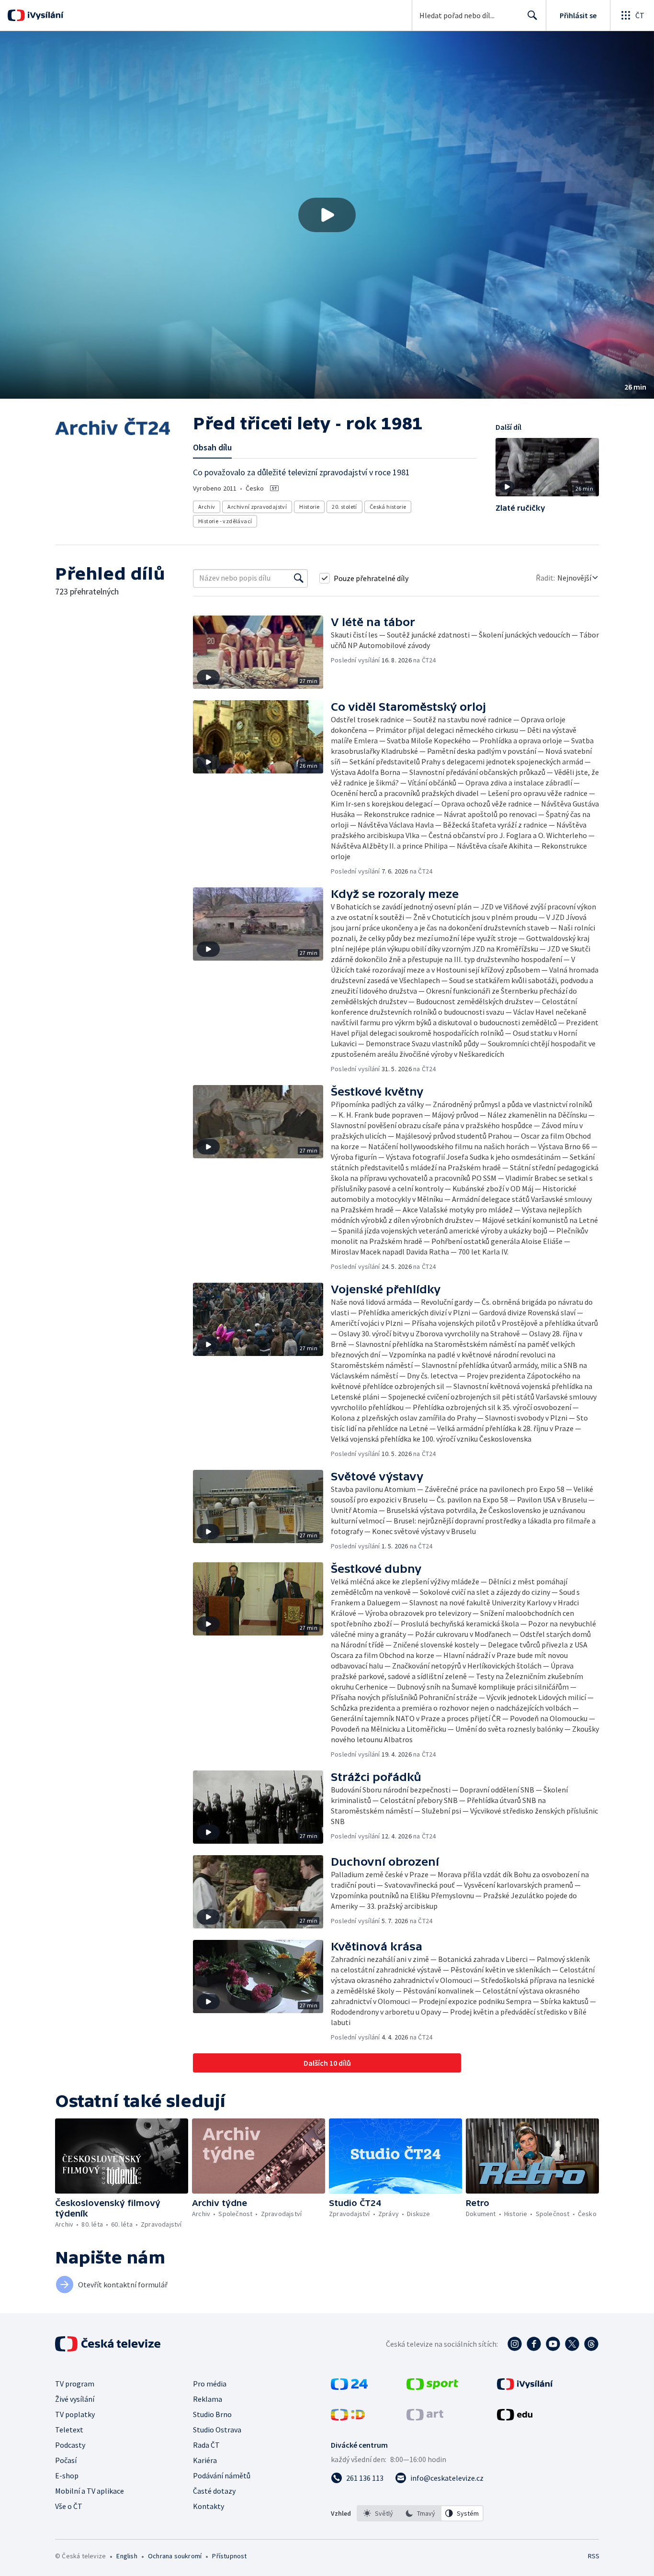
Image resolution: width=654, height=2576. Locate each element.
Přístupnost (229, 2556)
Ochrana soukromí (175, 2556)
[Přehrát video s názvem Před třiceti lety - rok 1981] (327, 215)
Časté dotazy (214, 2491)
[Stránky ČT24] (349, 2387)
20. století (344, 507)
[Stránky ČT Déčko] (348, 2418)
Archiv (207, 507)
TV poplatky (75, 2414)
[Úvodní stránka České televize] (109, 2344)
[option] (378, 2513)
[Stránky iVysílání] (525, 2387)
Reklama (208, 2399)
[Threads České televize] (591, 2344)
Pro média (210, 2384)
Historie (309, 507)
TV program (75, 2384)
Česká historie (388, 507)
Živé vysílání (75, 2399)
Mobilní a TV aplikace (90, 2491)
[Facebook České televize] (534, 2344)
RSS (594, 2556)
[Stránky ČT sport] (432, 2387)
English (127, 2556)
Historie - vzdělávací (225, 521)
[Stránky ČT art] (425, 2418)
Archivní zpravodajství (257, 507)
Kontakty (209, 2506)
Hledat (532, 15)
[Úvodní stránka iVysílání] (44, 15)
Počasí (66, 2460)
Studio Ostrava (217, 2430)
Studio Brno (212, 2414)
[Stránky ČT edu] (515, 2418)
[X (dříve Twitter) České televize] (572, 2344)
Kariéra (205, 2460)
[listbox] (420, 2513)
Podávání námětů (222, 2475)
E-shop (67, 2475)
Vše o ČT (69, 2506)
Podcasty (70, 2445)
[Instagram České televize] (515, 2344)
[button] (327, 215)
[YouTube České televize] (553, 2344)
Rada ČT (206, 2445)
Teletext (69, 2430)
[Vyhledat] (299, 578)
